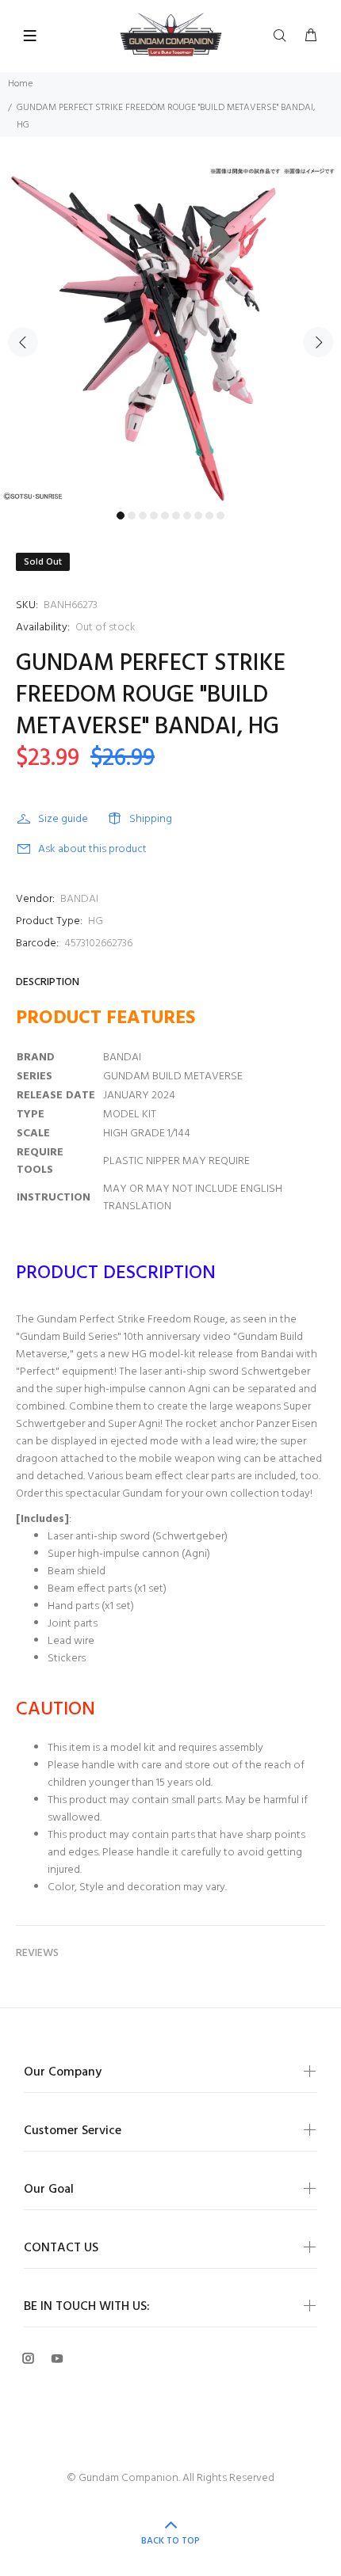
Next (318, 342)
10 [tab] (220, 516)
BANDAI (79, 899)
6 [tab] (176, 516)
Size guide (63, 819)
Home (20, 84)
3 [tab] (143, 516)
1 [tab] (121, 516)
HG (96, 921)
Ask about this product (92, 849)
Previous (23, 342)
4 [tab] (154, 516)
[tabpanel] (170, 333)
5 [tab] (165, 516)
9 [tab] (209, 516)
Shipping (151, 819)
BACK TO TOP (170, 2541)
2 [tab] (132, 516)
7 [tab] (187, 516)
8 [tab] (198, 516)
